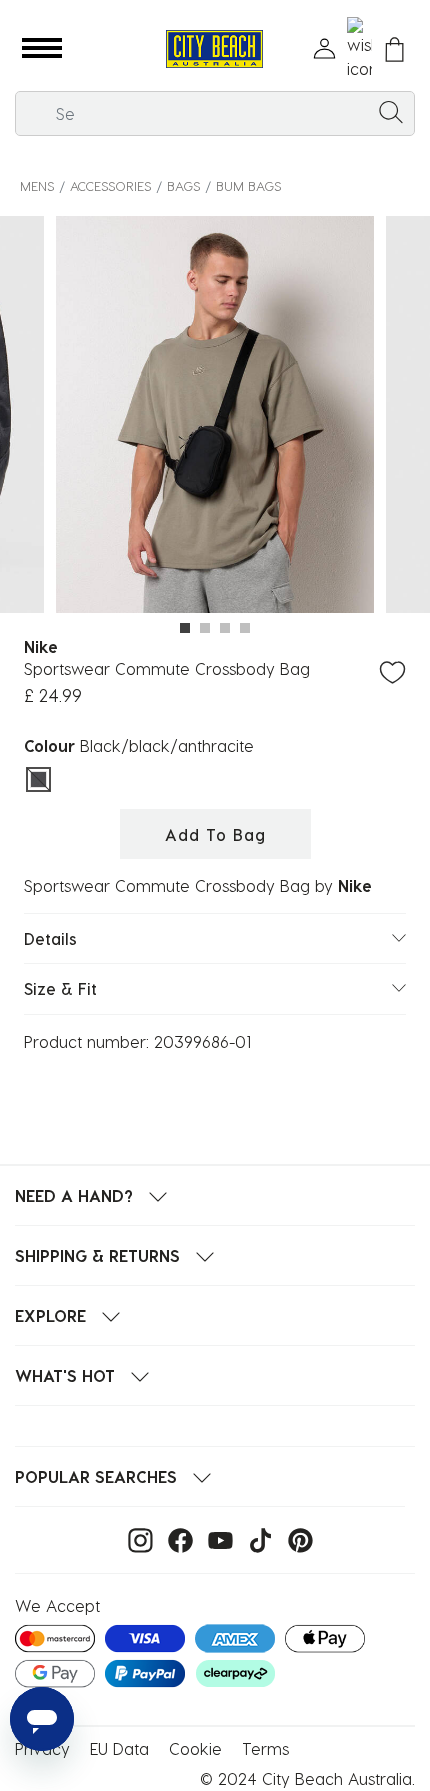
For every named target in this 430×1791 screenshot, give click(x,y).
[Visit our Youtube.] (215, 1538)
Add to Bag (215, 834)
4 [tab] (245, 628)
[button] (42, 49)
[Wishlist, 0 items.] (359, 49)
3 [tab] (225, 628)
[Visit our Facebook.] (175, 1538)
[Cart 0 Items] (394, 49)
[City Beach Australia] (214, 49)
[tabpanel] (215, 418)
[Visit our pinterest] (295, 1538)
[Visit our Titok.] (255, 1538)
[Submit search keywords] (391, 111)
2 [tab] (205, 628)
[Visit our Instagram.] (135, 1538)
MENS (37, 185)
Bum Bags (248, 185)
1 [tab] (185, 628)
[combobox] (215, 113)
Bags (183, 185)
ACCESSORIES (110, 185)
